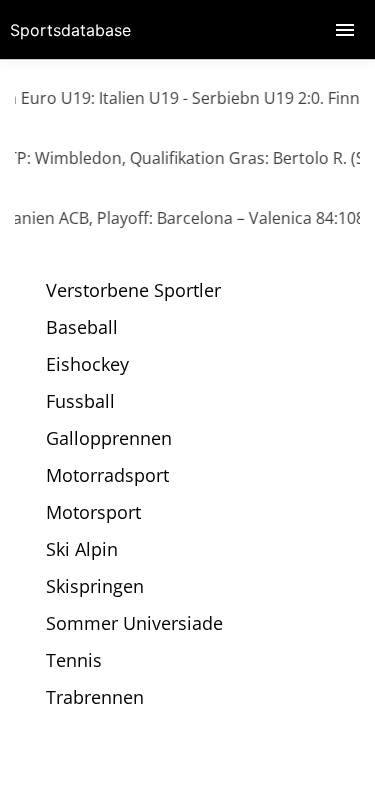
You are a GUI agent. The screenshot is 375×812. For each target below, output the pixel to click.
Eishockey (87, 364)
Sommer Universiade (134, 623)
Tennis (74, 660)
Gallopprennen (109, 438)
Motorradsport (107, 475)
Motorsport (93, 512)
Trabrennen (95, 697)
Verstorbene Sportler (133, 290)
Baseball (82, 327)
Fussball (80, 401)
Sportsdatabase (70, 30)
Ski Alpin (82, 549)
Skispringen (95, 586)
